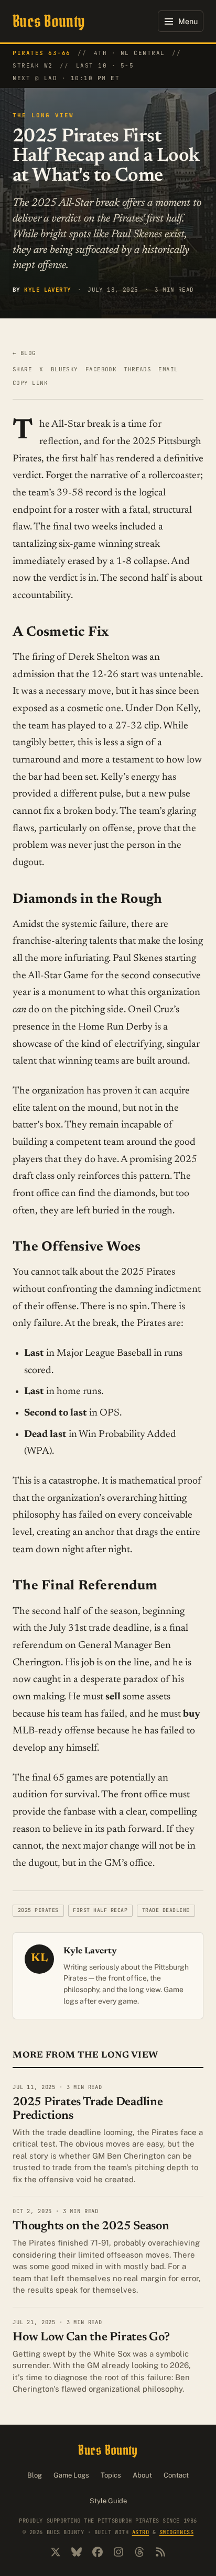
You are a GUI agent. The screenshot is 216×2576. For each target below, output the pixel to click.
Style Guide (108, 2501)
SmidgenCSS (176, 2532)
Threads (137, 369)
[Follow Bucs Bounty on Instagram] (118, 2552)
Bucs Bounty (49, 21)
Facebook (101, 369)
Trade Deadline (166, 1910)
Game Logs (71, 2475)
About (142, 2475)
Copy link (30, 383)
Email (168, 369)
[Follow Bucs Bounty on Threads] (139, 2552)
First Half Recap (100, 1910)
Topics (111, 2475)
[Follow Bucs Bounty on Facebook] (98, 2552)
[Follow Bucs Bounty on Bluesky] (77, 2552)
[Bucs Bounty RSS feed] (160, 2552)
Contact (176, 2475)
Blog (35, 2475)
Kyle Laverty (47, 290)
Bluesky (64, 369)
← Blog (24, 353)
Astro (141, 2532)
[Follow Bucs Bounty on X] (56, 2552)
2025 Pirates (38, 1910)
